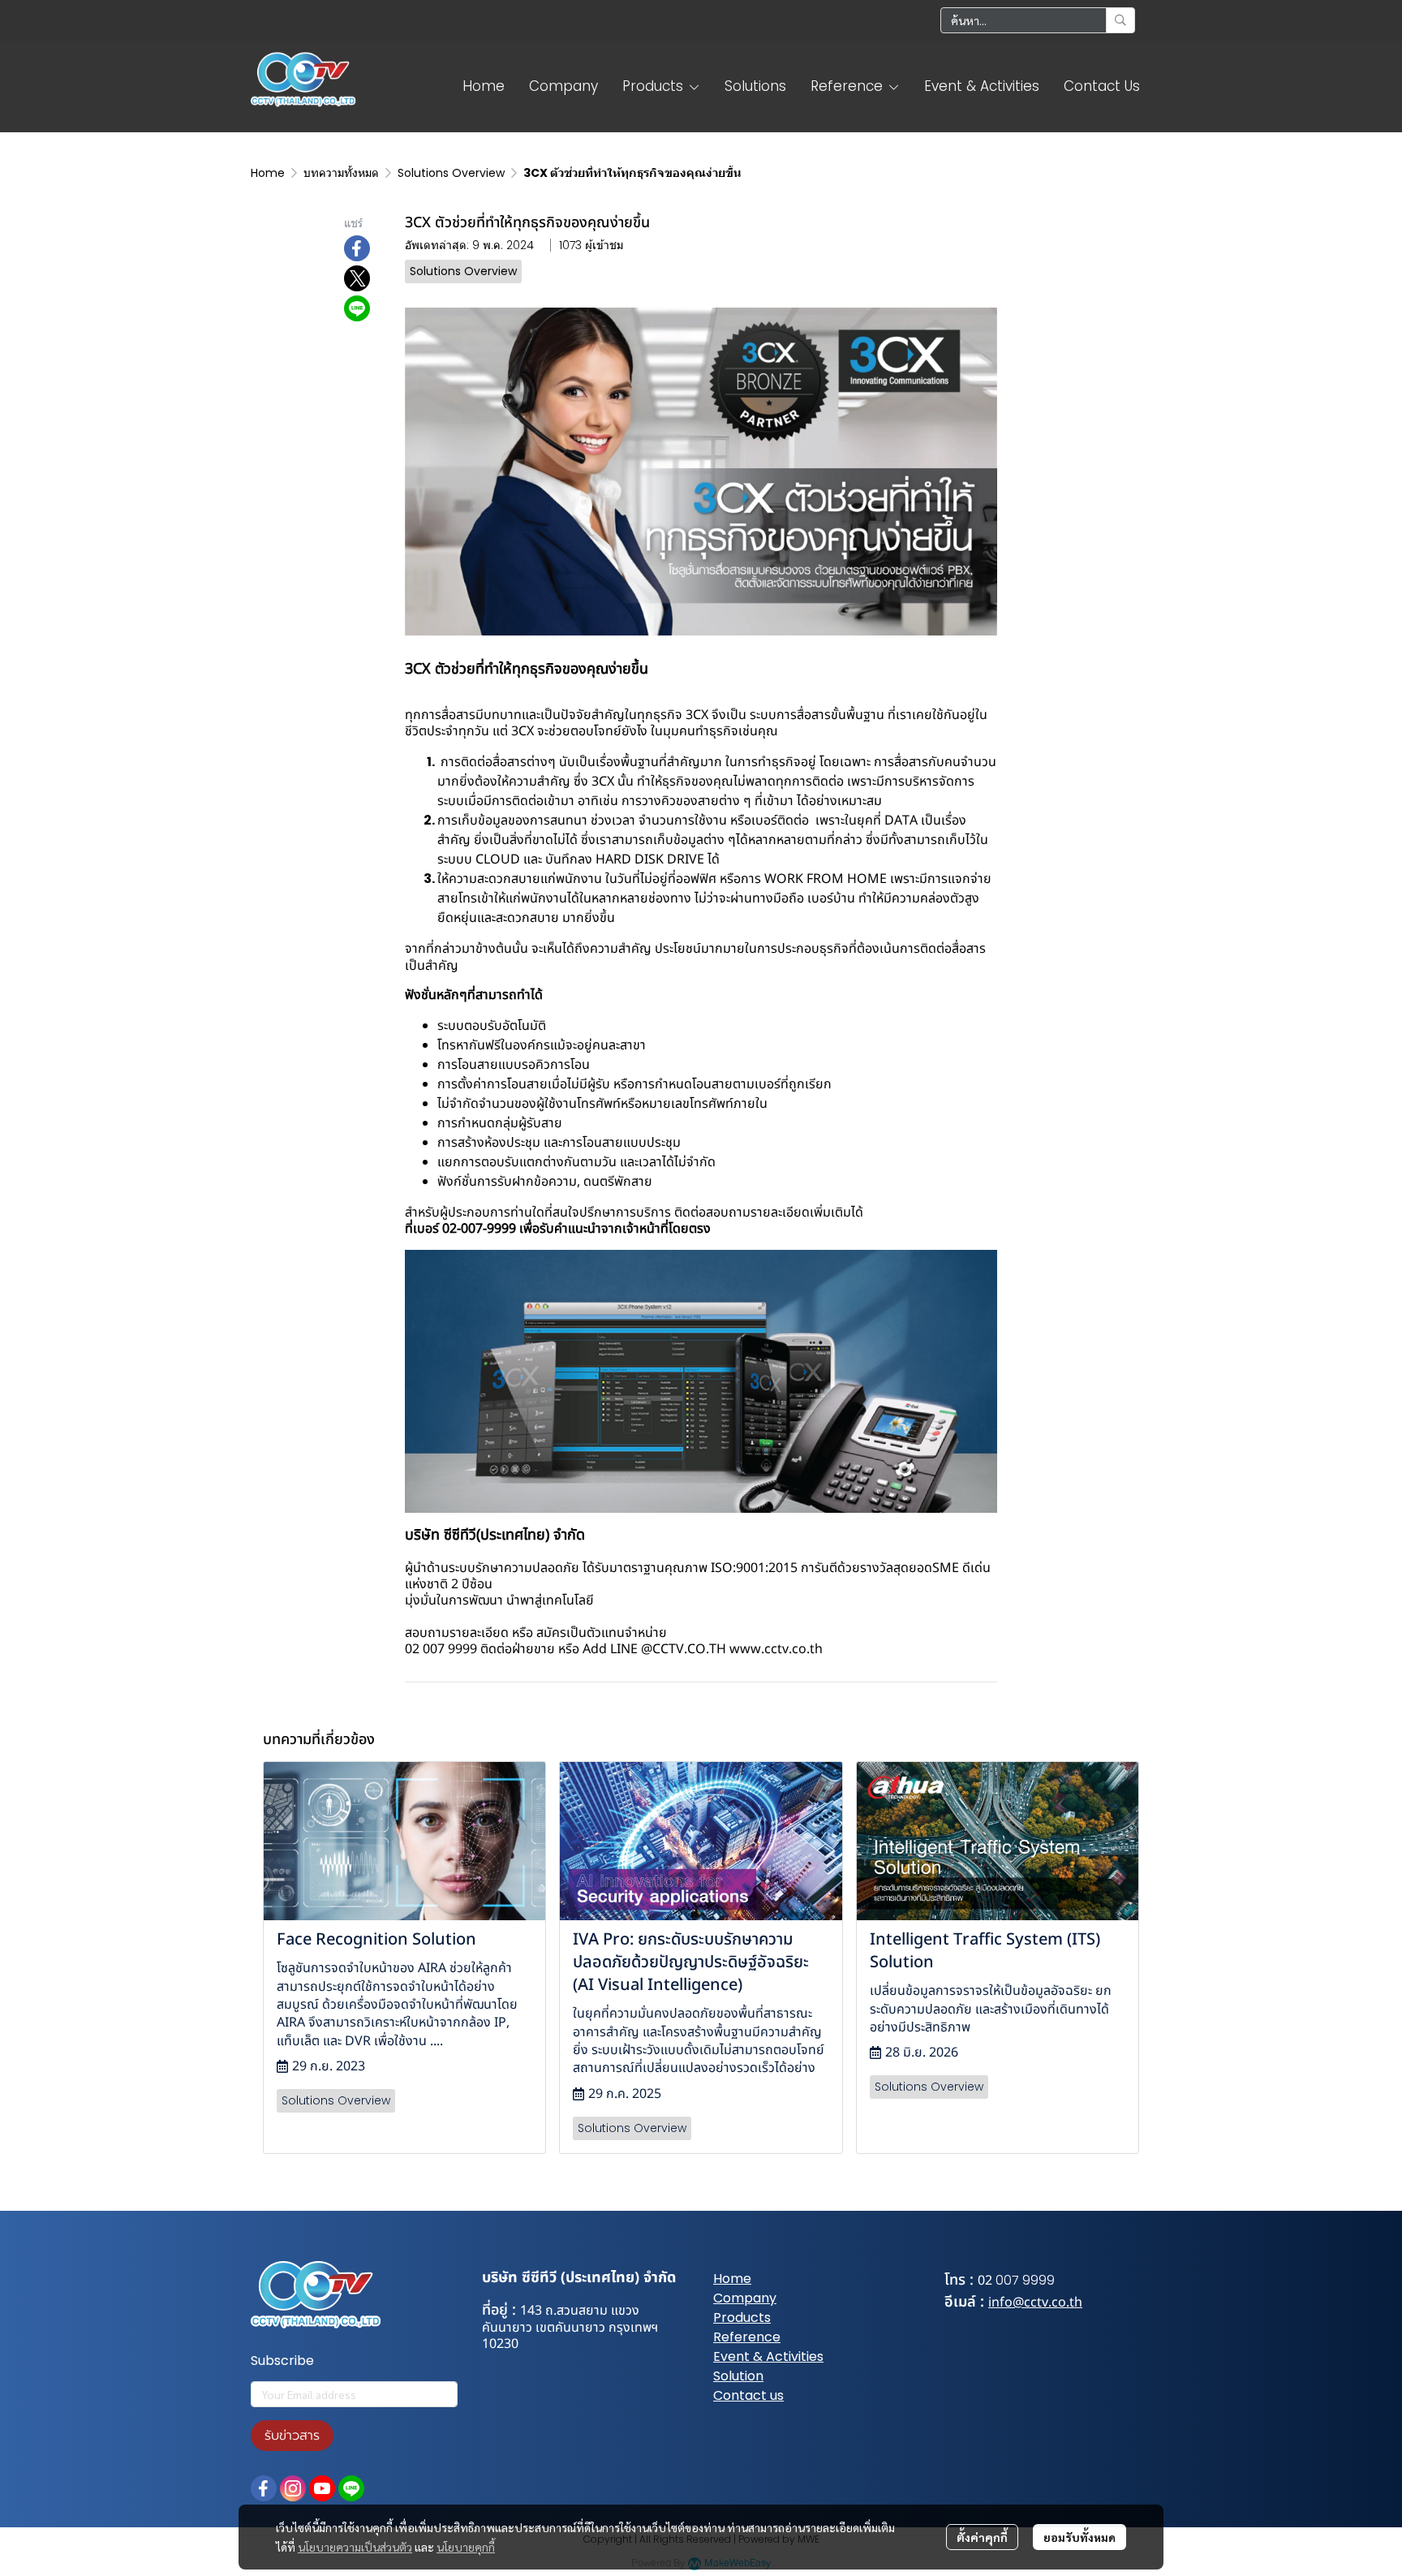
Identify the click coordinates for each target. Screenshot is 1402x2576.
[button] (1038, 20)
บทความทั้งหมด (341, 173)
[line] (351, 2488)
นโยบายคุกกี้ (466, 2547)
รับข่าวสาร (292, 2436)
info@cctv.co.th (1035, 2302)
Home (268, 173)
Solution (738, 2376)
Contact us (748, 2395)
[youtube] (322, 2488)
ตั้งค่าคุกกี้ (982, 2537)
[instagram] (293, 2488)
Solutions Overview (451, 173)
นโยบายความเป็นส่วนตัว (355, 2547)
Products (742, 2318)
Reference (747, 2337)
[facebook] (264, 2488)
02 (985, 2281)
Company (745, 2298)
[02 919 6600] (994, 2280)
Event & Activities (768, 2356)
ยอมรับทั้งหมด (1079, 2537)
